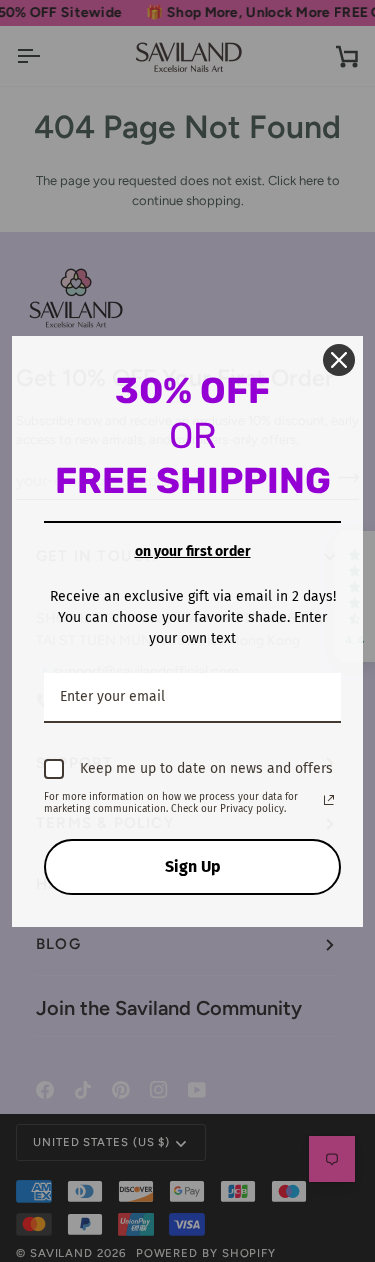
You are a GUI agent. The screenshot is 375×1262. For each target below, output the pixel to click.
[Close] (339, 360)
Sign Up (193, 866)
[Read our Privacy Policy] (329, 800)
